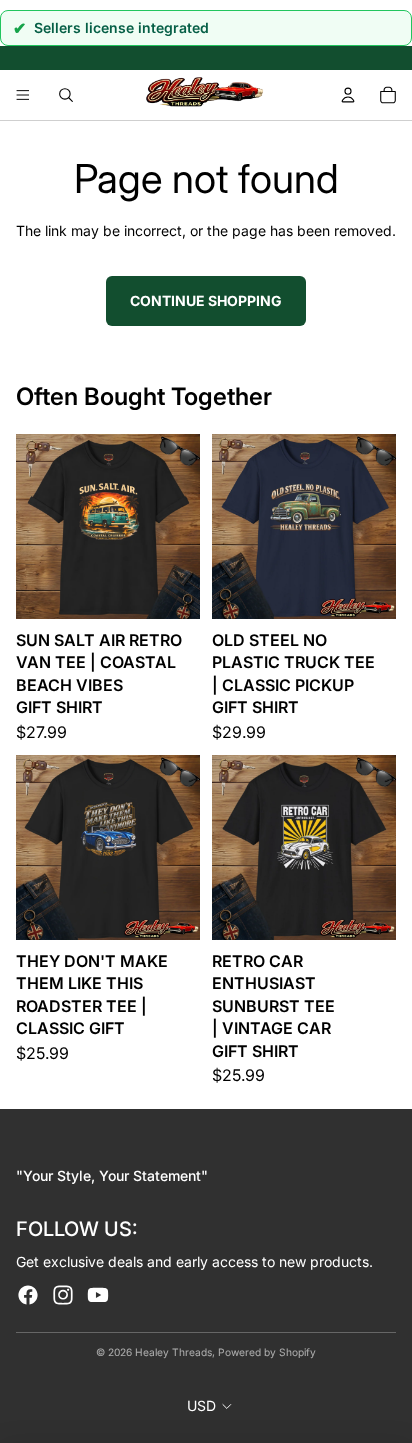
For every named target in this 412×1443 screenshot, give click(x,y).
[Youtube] (98, 1295)
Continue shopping (206, 300)
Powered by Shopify (267, 1352)
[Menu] (23, 96)
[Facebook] (28, 1295)
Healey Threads (173, 1352)
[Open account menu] (348, 95)
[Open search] (66, 95)
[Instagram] (63, 1295)
